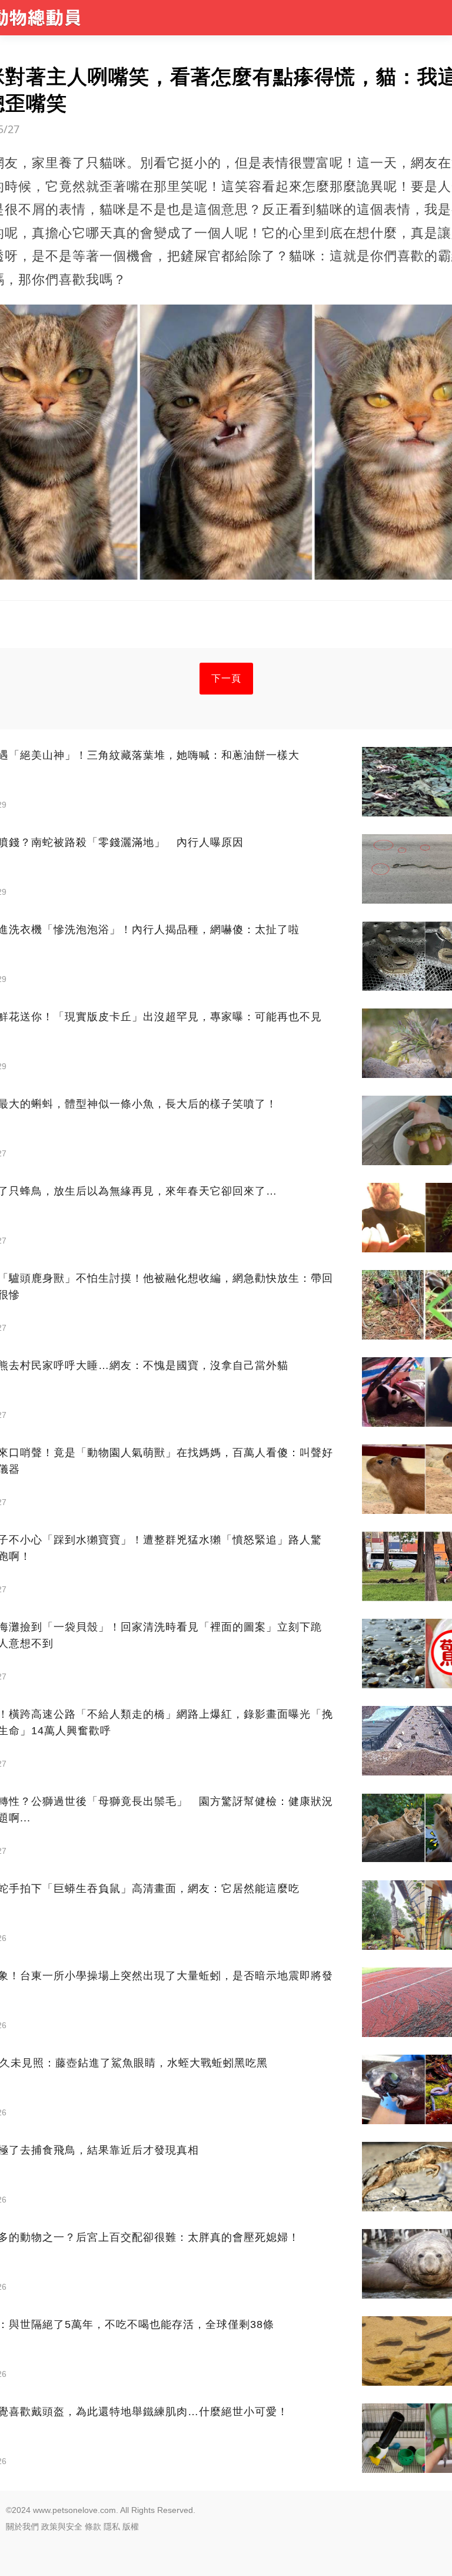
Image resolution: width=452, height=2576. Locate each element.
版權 (131, 2527)
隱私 (112, 2527)
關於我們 (22, 2527)
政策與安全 (62, 2527)
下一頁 (226, 678)
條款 (93, 2527)
